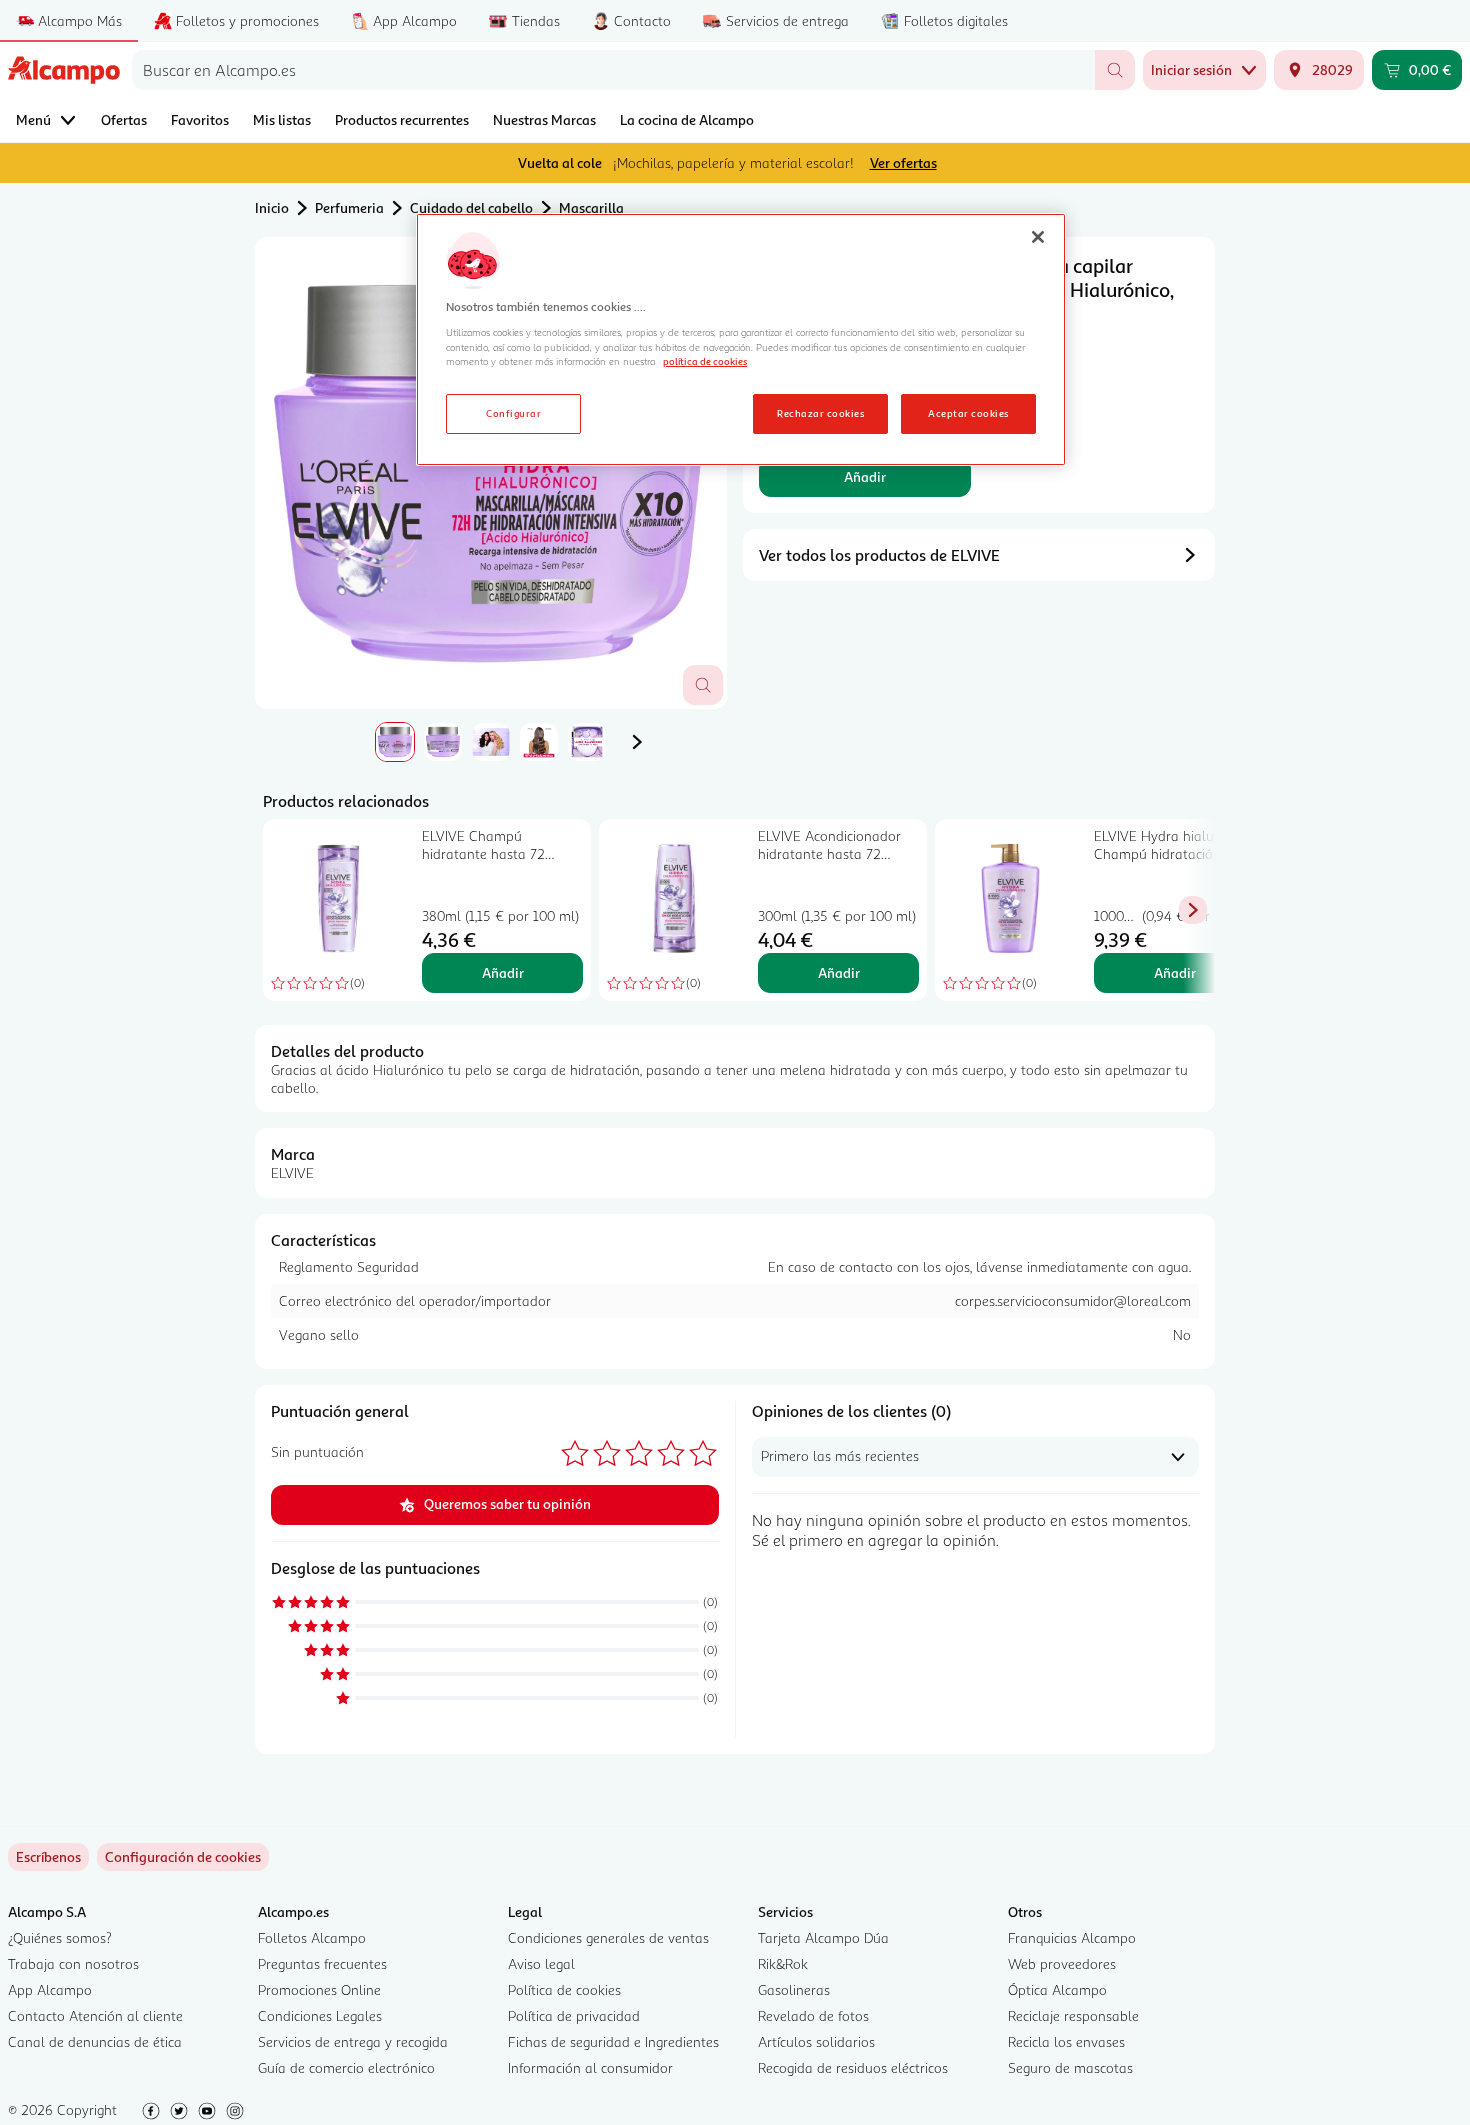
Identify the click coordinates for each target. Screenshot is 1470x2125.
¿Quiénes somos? (60, 1937)
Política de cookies (564, 1989)
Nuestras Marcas (544, 119)
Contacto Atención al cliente (95, 2015)
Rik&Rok (783, 1963)
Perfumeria (349, 207)
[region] (741, 340)
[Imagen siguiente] (637, 742)
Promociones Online (319, 1989)
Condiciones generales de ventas (608, 1937)
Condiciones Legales (320, 2015)
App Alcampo (50, 1989)
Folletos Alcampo (312, 1937)
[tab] (491, 473)
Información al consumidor (590, 2067)
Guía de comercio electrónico (346, 2067)
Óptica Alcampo (1057, 1989)
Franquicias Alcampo (1072, 1937)
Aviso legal (541, 1963)
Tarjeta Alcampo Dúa (823, 1937)
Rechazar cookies (820, 413)
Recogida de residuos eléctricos (853, 2067)
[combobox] (613, 70)
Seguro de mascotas (1070, 2067)
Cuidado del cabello (471, 207)
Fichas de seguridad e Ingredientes (613, 2041)
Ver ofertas (903, 162)
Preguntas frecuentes (322, 1963)
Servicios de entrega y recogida (353, 2041)
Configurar (513, 413)
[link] (183, 1857)
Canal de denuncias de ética (95, 2041)
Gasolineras (794, 1989)
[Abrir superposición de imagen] (703, 685)
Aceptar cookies (968, 413)
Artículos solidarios (816, 2041)
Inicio (272, 207)
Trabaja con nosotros (73, 1963)
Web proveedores (1062, 1963)
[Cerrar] (1038, 237)
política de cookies (705, 361)
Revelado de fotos (813, 2015)
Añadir (865, 476)
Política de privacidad (574, 2015)
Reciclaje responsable (1073, 2015)
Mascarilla (591, 207)
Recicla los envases (1066, 2041)
